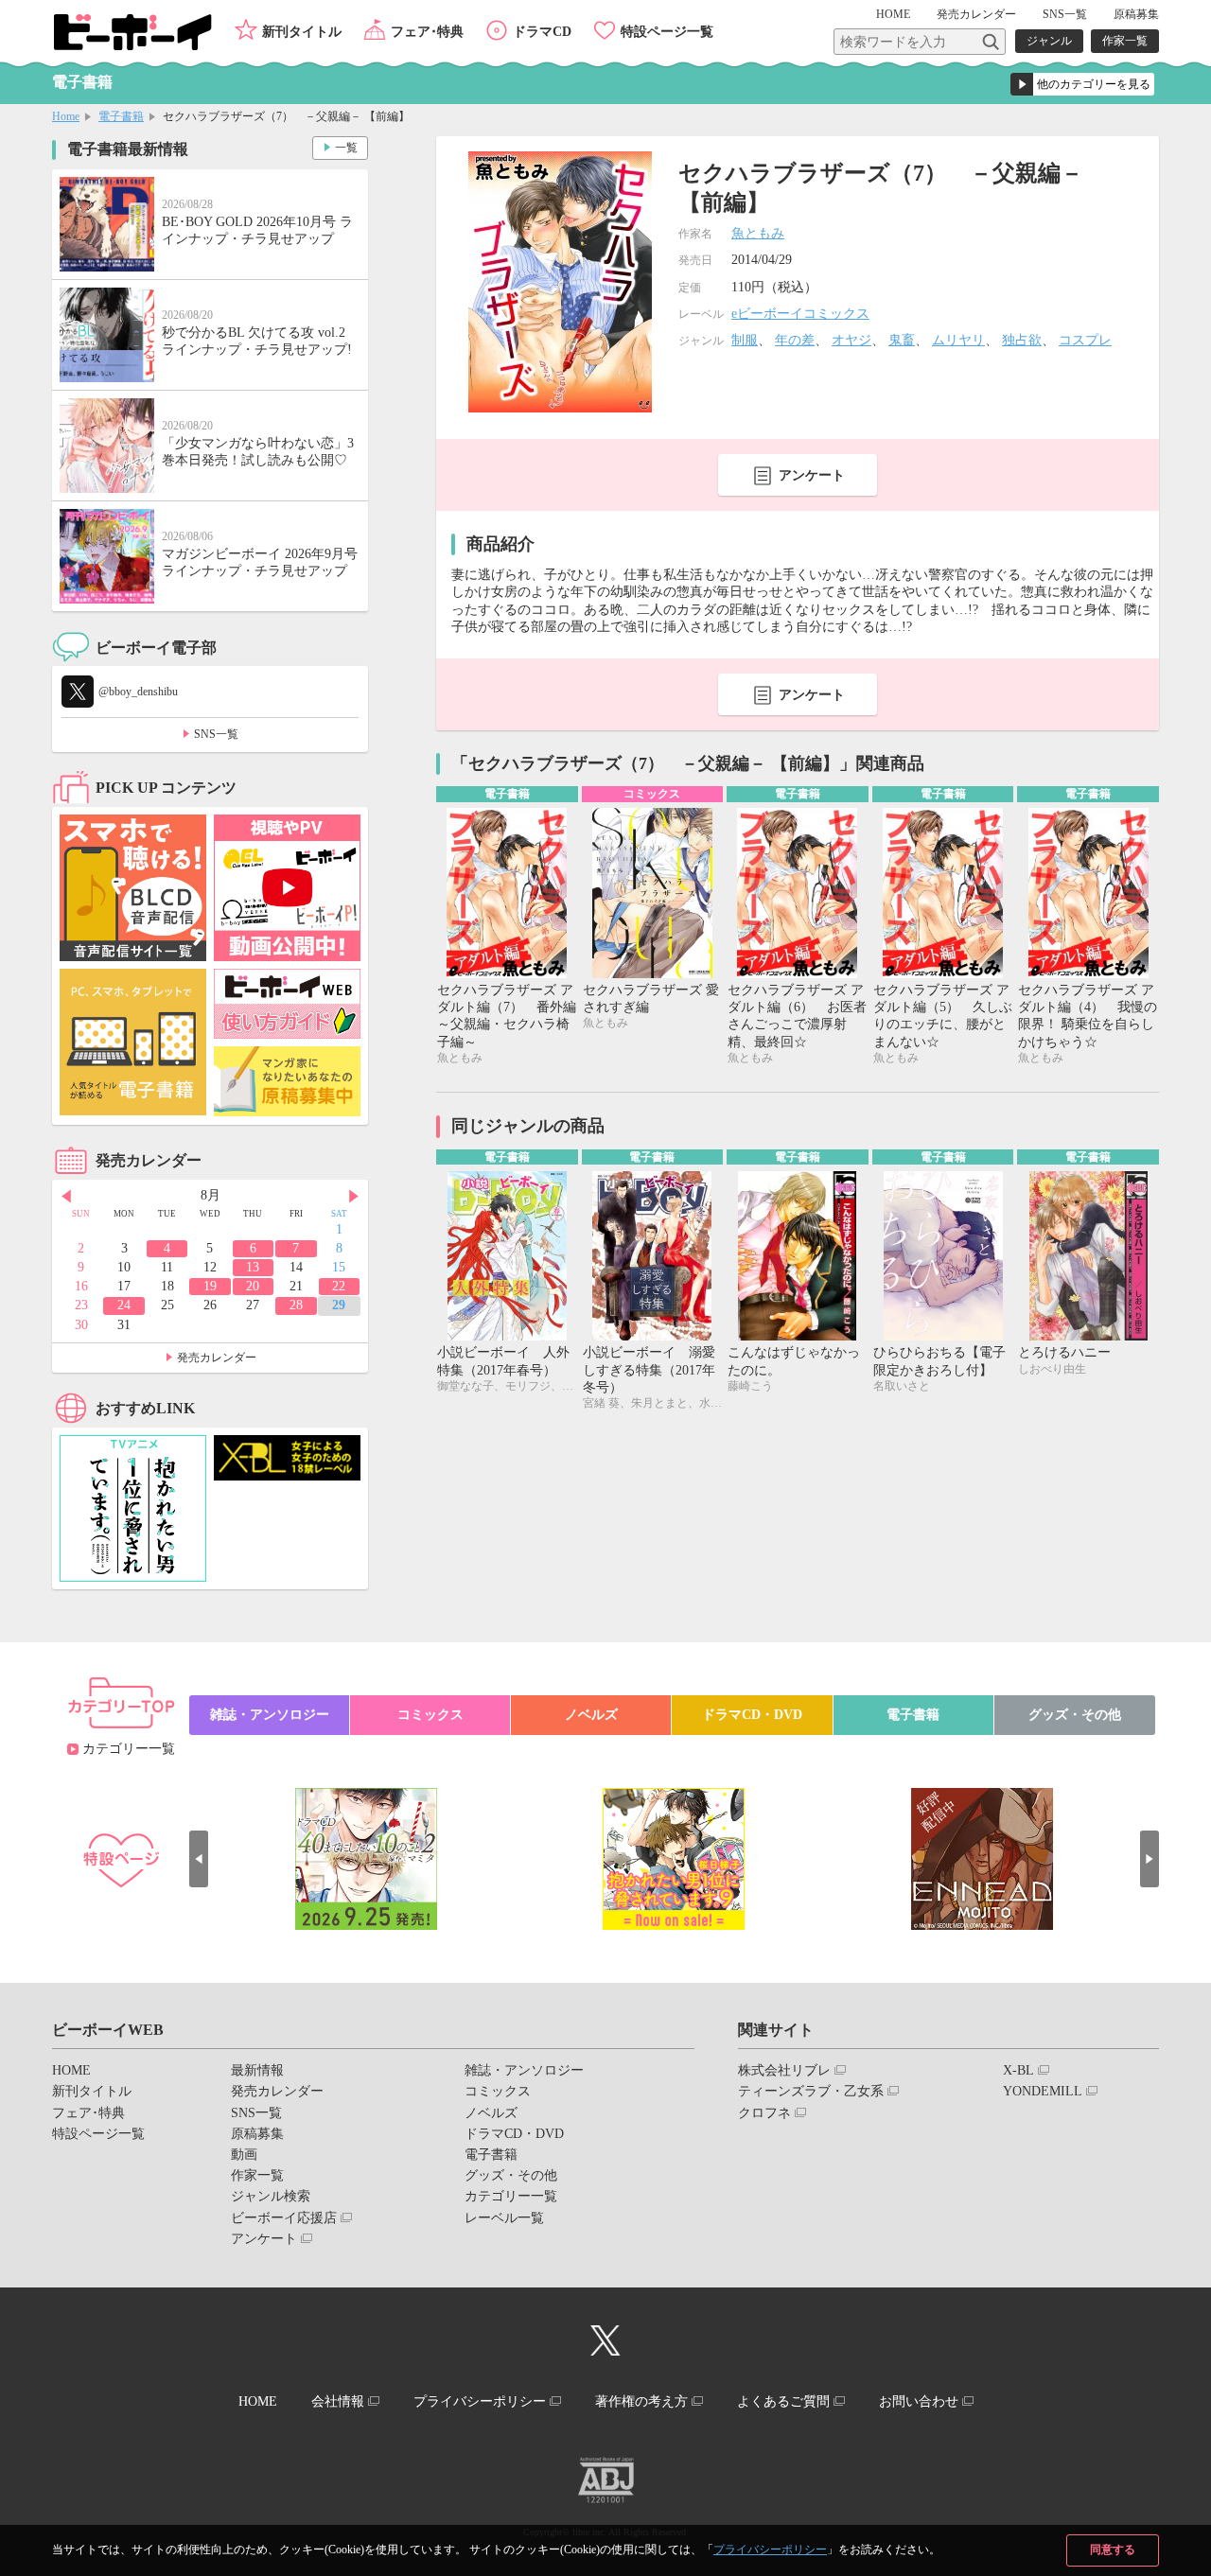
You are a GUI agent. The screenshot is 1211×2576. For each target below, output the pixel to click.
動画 (244, 2155)
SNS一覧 (1065, 14)
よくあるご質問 (783, 2401)
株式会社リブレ (784, 2070)
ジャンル (1049, 41)
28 (296, 1305)
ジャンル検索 (271, 2196)
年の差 (795, 340)
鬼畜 (902, 340)
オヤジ (851, 340)
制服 (745, 340)
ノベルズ (591, 1715)
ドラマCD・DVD (752, 1715)
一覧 (346, 148)
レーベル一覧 (504, 2218)
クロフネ (764, 2113)
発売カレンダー (217, 1358)
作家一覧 (1125, 41)
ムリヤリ (958, 340)
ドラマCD (542, 32)
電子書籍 (121, 116)
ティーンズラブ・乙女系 (811, 2091)
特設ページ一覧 (667, 32)
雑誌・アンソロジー (270, 1715)
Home (66, 116)
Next (354, 1197)
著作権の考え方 (641, 2401)
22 (339, 1286)
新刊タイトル (302, 32)
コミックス (430, 1715)
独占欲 (1022, 340)
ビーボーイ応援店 (284, 2218)
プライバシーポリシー (770, 2550)
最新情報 (257, 2070)
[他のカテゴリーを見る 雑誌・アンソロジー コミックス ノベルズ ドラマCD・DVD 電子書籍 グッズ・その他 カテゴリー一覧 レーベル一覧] (1082, 84)
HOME (893, 14)
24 (124, 1305)
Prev (66, 1197)
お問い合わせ (919, 2401)
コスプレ (1085, 340)
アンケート (812, 475)
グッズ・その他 (1075, 1715)
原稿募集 (1136, 14)
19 (210, 1286)
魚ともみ (758, 233)
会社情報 (338, 2401)
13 (253, 1267)
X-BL (1018, 2070)
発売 (976, 14)
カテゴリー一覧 (129, 1749)
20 (253, 1286)
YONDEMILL (1043, 2091)
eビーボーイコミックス (800, 314)
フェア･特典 (427, 32)
